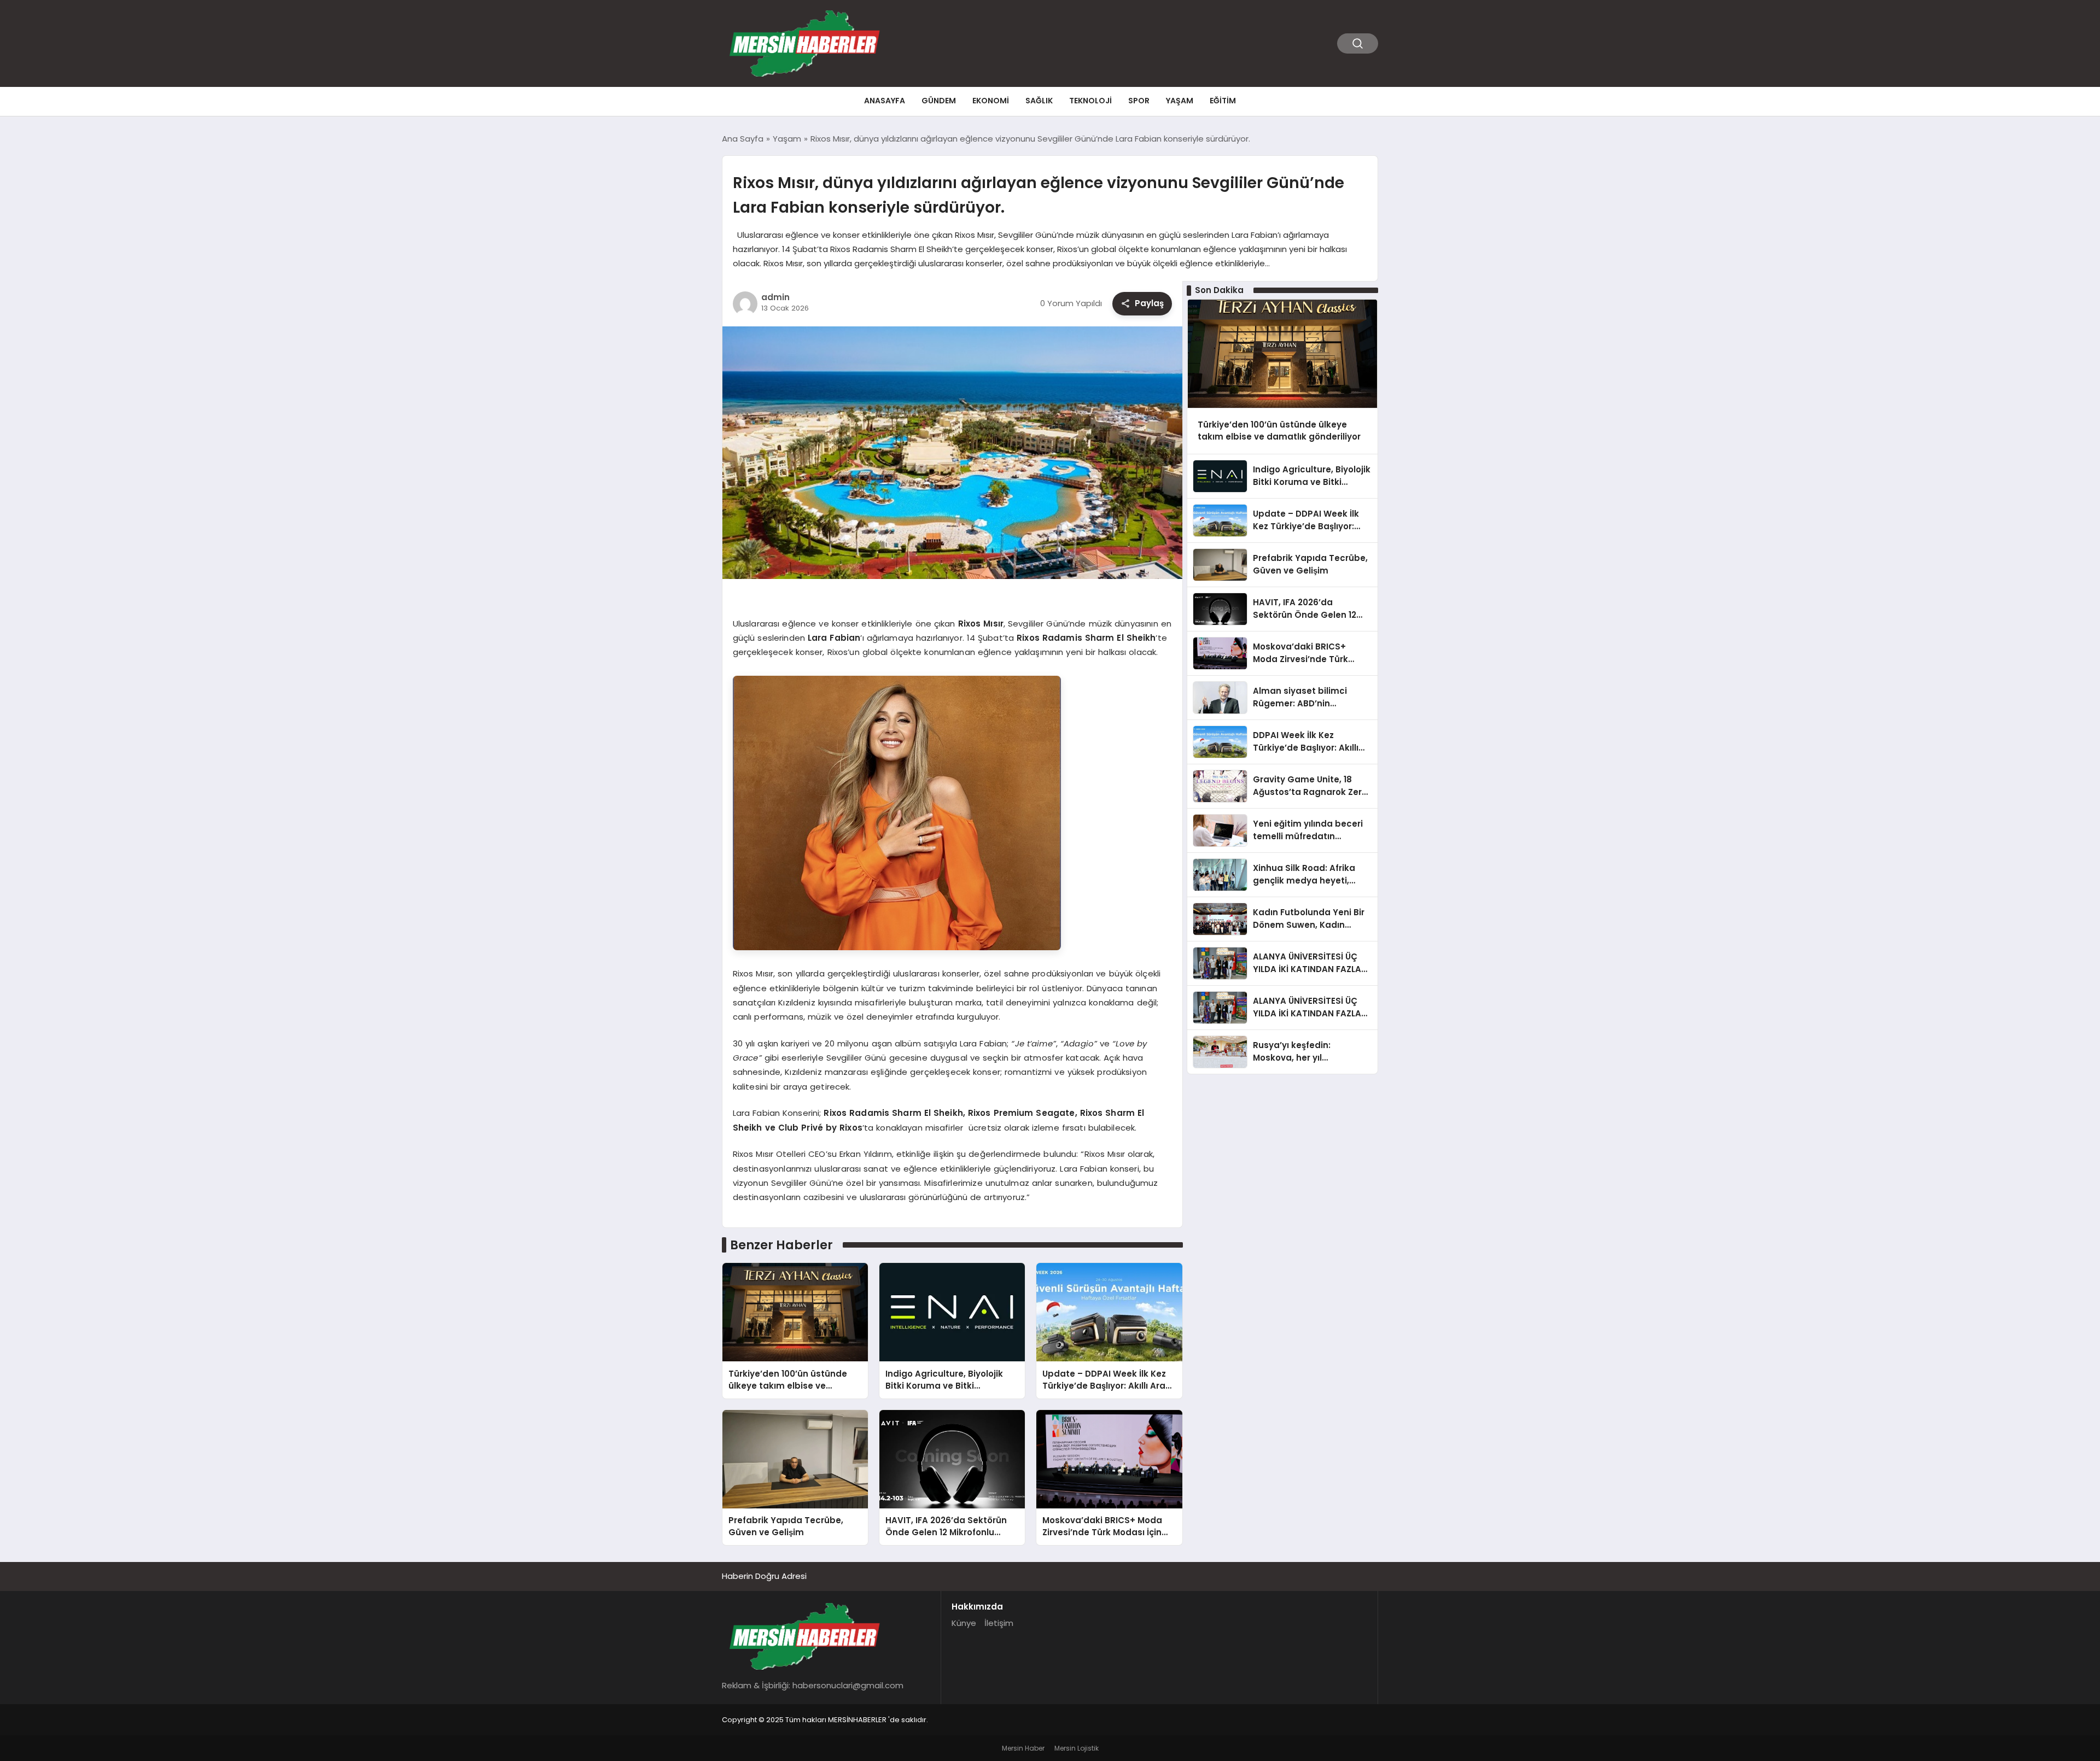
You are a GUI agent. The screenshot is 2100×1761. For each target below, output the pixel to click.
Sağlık (1039, 101)
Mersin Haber (1023, 1748)
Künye (964, 1623)
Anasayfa (885, 101)
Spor (1139, 101)
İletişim (999, 1623)
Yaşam (1180, 101)
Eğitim (1223, 101)
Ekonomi (991, 101)
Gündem (939, 101)
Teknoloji (1090, 101)
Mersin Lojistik (1077, 1748)
